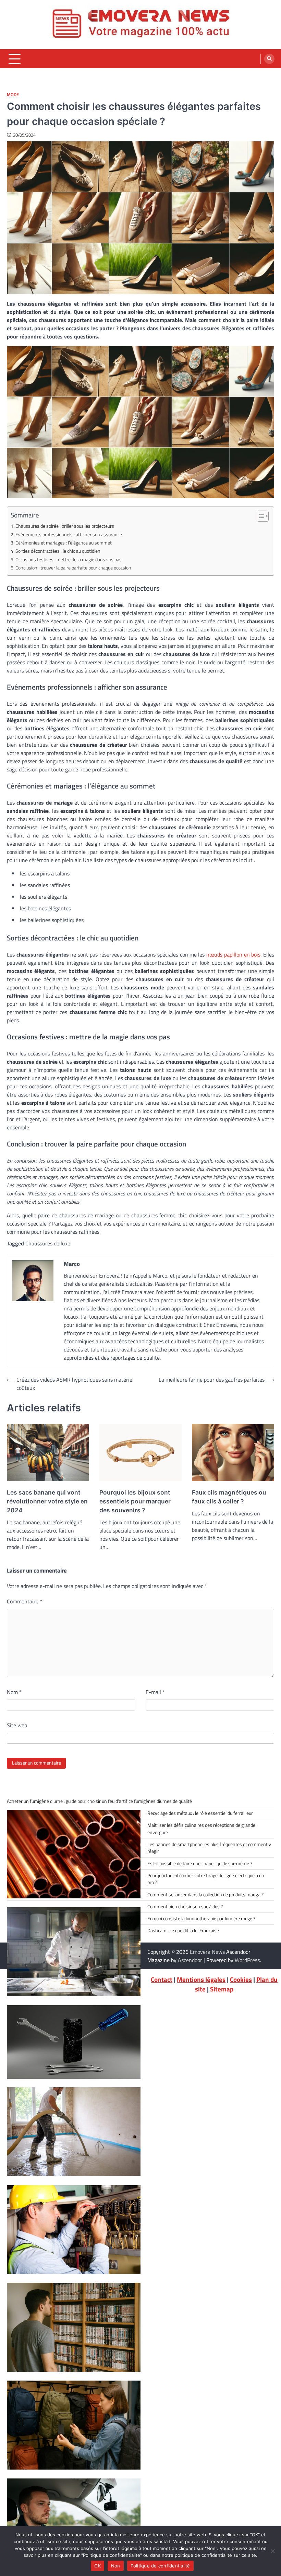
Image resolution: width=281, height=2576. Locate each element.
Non (116, 2566)
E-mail (155, 1692)
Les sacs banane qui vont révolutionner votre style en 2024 (47, 1501)
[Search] (269, 59)
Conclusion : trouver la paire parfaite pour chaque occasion (73, 568)
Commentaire (25, 1601)
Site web (17, 1725)
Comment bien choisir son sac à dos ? (185, 1907)
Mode (13, 95)
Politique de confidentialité (160, 2566)
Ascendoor (190, 1960)
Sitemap (222, 1989)
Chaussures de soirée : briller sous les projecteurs (65, 526)
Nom (14, 1692)
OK (97, 2566)
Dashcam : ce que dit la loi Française (183, 1931)
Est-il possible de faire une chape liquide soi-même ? (200, 1863)
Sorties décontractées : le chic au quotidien (58, 551)
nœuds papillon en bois (233, 954)
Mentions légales (201, 1979)
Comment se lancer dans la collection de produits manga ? (205, 1895)
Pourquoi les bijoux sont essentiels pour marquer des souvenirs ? (135, 1501)
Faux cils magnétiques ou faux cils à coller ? (229, 1497)
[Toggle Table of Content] (259, 516)
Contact (162, 1979)
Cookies (241, 1979)
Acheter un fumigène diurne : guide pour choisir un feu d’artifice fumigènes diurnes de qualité (99, 1801)
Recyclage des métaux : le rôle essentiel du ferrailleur (200, 1813)
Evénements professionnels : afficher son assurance (69, 535)
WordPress (247, 1960)
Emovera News (207, 1952)
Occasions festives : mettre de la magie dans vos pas (69, 560)
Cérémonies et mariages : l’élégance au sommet (64, 543)
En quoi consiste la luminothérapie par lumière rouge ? (201, 1919)
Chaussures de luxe (48, 1243)
